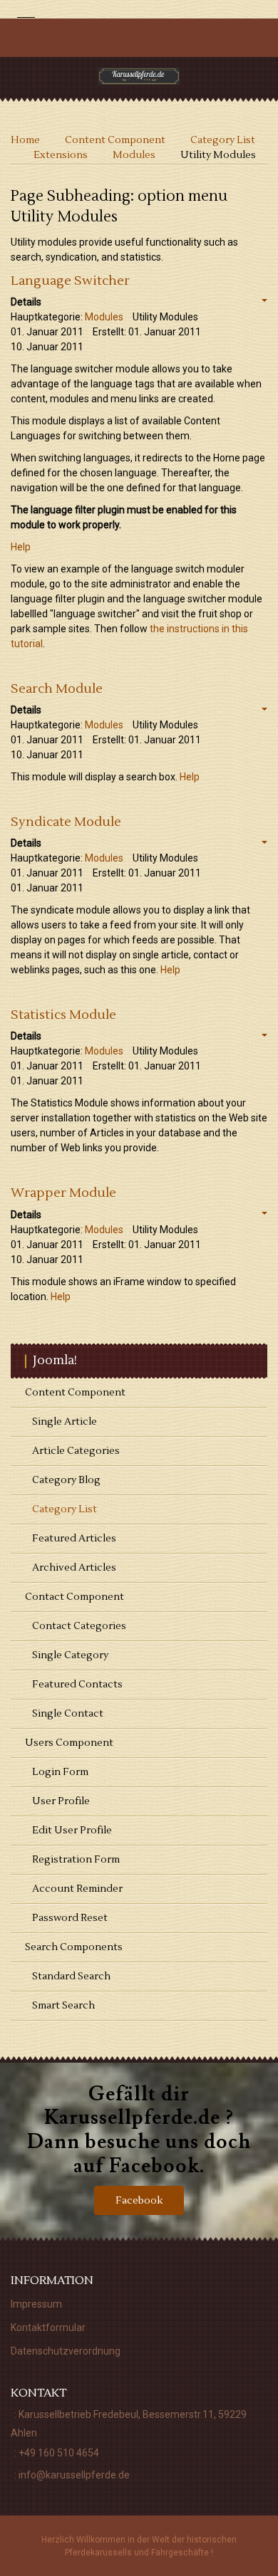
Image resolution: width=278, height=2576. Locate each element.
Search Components (74, 1947)
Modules (104, 317)
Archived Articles (74, 1568)
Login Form (60, 1772)
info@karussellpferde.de (74, 2475)
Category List (65, 1509)
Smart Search (63, 2006)
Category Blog (66, 1480)
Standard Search (71, 1976)
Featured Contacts (77, 1685)
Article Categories (76, 1451)
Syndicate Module (66, 822)
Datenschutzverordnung (66, 2351)
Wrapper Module (63, 1193)
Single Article (65, 1422)
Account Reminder (77, 1889)
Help (21, 547)
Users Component (69, 1743)
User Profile (61, 1801)
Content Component (75, 1393)
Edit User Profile (72, 1831)
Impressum (36, 2304)
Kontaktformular (48, 2328)
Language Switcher (70, 281)
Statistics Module (63, 1015)
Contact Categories (79, 1626)
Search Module (57, 689)
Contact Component (74, 1597)
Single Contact (68, 1714)
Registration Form (76, 1860)
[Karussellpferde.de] (139, 76)
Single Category (70, 1655)
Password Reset (70, 1918)
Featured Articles (74, 1539)
